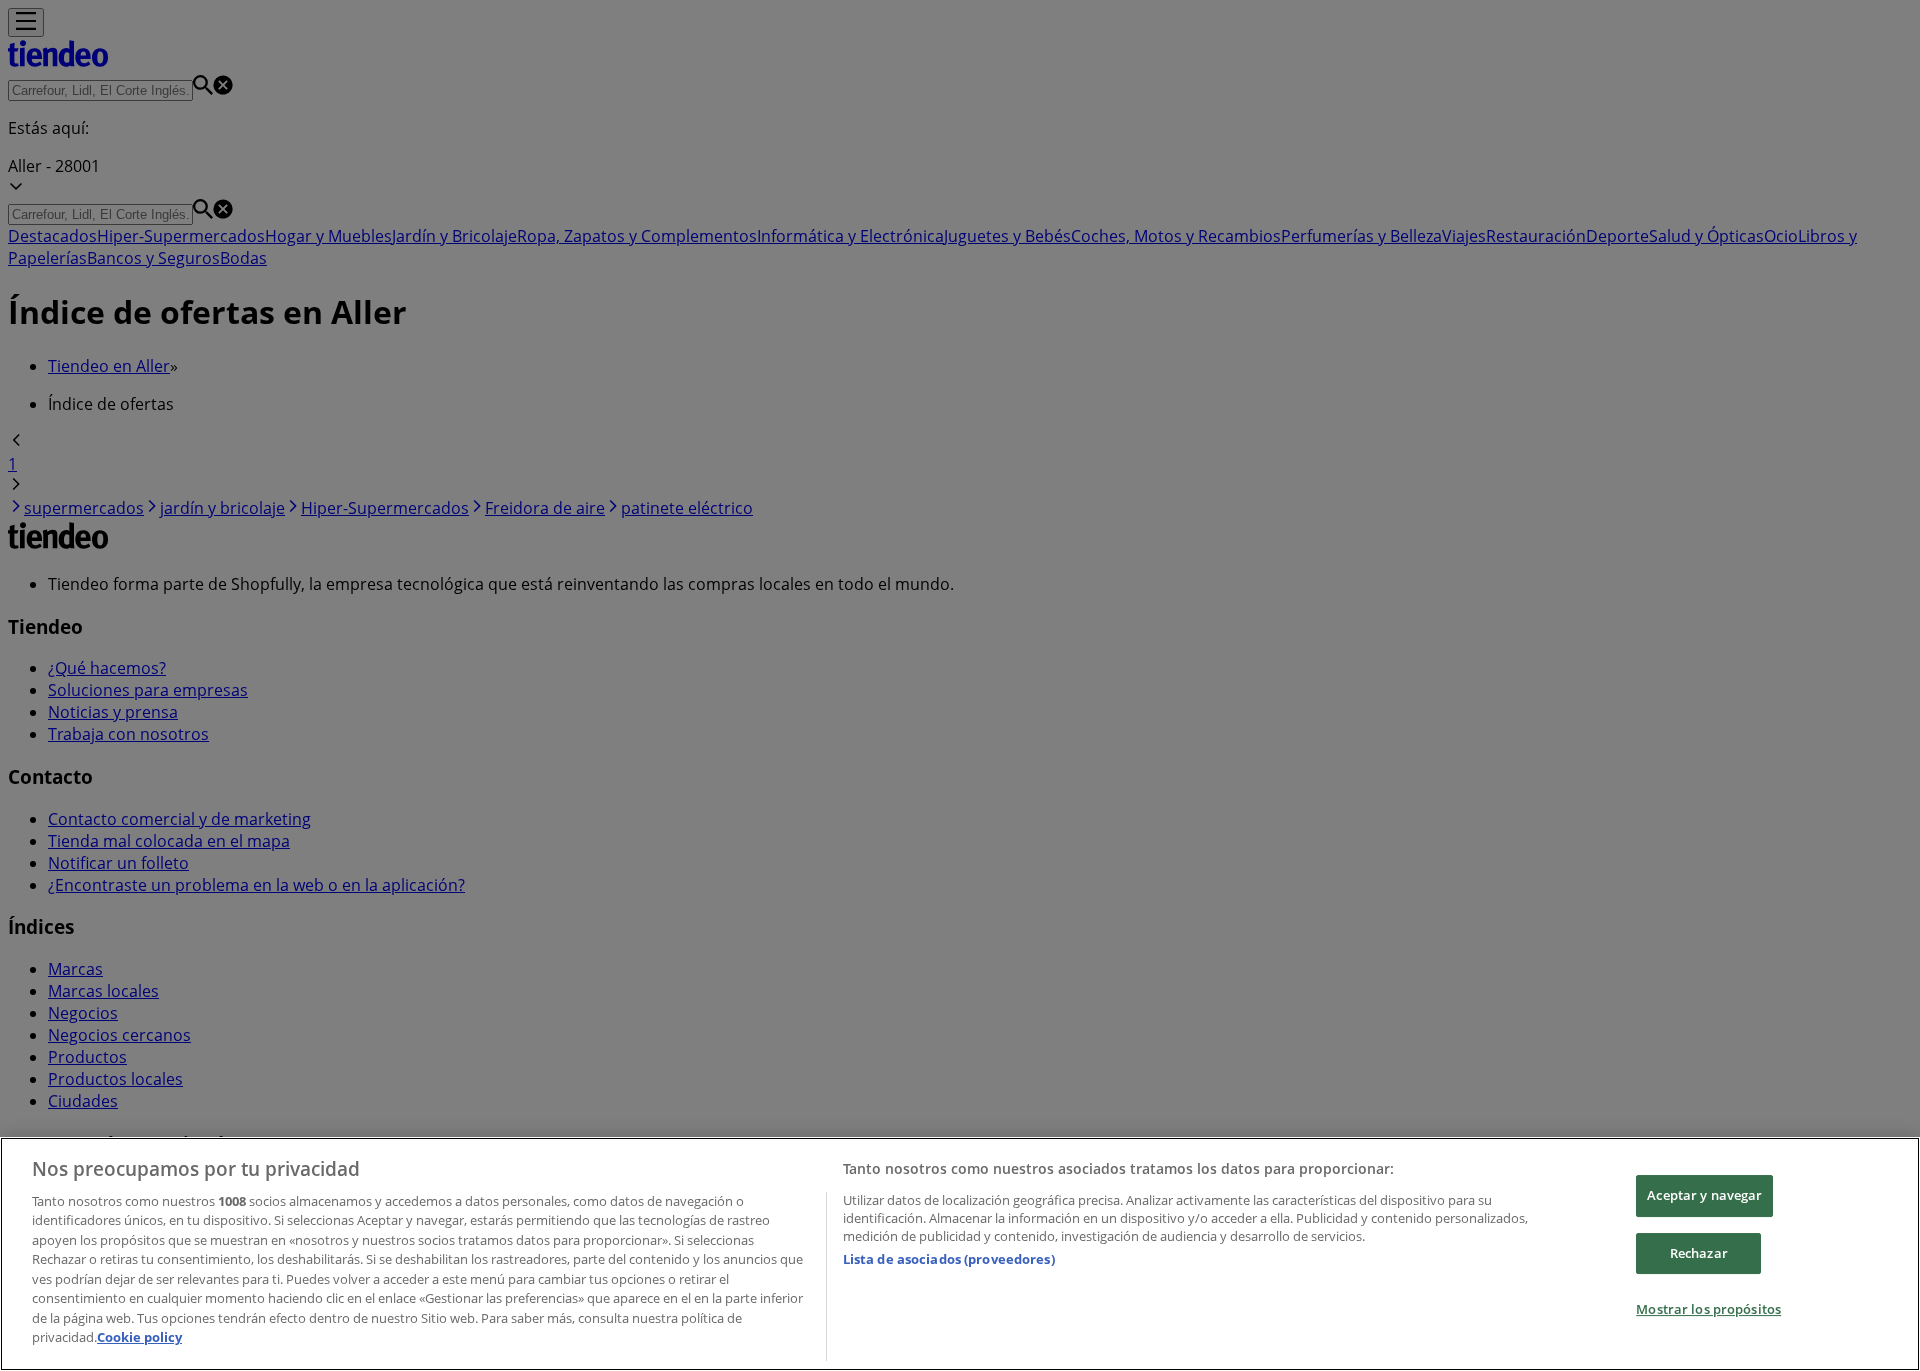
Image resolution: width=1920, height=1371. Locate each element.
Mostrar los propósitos (1708, 1309)
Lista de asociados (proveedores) (949, 1259)
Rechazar (1699, 1253)
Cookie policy (139, 1337)
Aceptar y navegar (1704, 1195)
